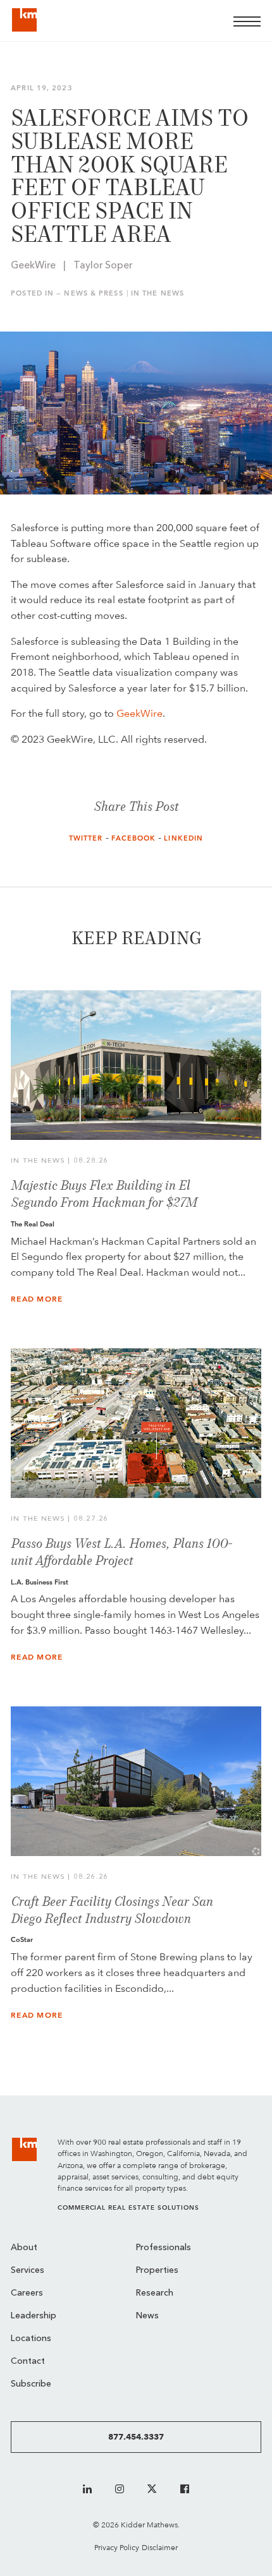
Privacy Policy (117, 2547)
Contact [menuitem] (28, 2362)
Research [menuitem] (155, 2293)
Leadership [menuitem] (34, 2316)
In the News (158, 293)
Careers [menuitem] (27, 2293)
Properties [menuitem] (157, 2271)
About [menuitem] (24, 2248)
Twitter (86, 838)
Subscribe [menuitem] (31, 2384)
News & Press (93, 293)
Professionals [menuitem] (164, 2248)
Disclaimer (160, 2547)
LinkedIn (183, 838)
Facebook (134, 838)
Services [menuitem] (28, 2271)
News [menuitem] (147, 2316)
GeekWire (139, 713)
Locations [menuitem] (31, 2339)
